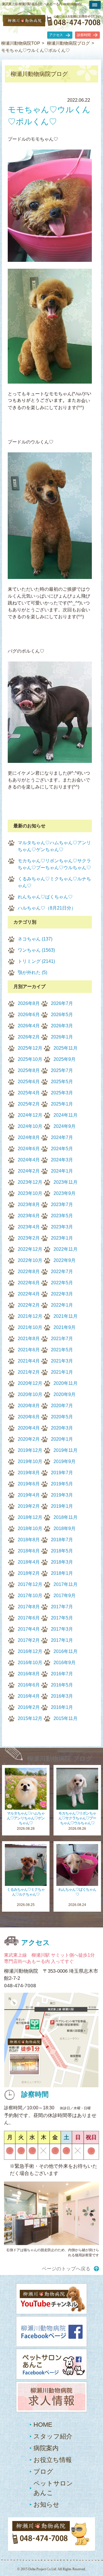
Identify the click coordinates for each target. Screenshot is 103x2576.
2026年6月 (29, 1015)
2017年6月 (29, 1618)
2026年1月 (62, 1037)
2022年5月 (62, 1283)
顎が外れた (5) (32, 972)
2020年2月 (29, 1439)
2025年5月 (62, 1082)
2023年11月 (66, 1182)
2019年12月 (30, 1450)
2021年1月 (62, 1372)
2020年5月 (62, 1417)
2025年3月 (62, 1093)
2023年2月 (29, 1238)
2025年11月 (66, 1048)
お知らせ (46, 2505)
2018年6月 (29, 1551)
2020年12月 (30, 1383)
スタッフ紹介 (53, 2436)
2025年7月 (62, 1070)
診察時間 (84, 35)
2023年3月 (62, 1227)
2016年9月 (65, 1663)
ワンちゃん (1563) (36, 950)
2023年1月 (62, 1238)
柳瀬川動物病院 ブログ (60, 1759)
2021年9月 (65, 1327)
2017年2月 (29, 1640)
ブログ (43, 2472)
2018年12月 (30, 1517)
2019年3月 (62, 1495)
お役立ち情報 (53, 2460)
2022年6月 (29, 1283)
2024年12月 (30, 1115)
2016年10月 (30, 1663)
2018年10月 (30, 1528)
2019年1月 (62, 1506)
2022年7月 (62, 1272)
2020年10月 (30, 1394)
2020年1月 (62, 1439)
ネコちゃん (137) (35, 939)
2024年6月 (29, 1149)
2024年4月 (29, 1160)
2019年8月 (29, 1473)
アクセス (56, 35)
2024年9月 (65, 1126)
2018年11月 (66, 1517)
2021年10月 (30, 1327)
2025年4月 (29, 1093)
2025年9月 (65, 1059)
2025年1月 (62, 1104)
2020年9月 (65, 1394)
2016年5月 (62, 1685)
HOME (43, 2425)
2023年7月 (62, 1204)
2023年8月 (29, 1204)
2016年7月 (62, 1674)
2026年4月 (29, 1026)
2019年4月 (29, 1495)
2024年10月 (30, 1126)
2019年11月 (66, 1450)
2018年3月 (62, 1562)
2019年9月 (65, 1461)
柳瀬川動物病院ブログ (68, 43)
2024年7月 (62, 1137)
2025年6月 (29, 1082)
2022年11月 (66, 1249)
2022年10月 (30, 1260)
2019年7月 (62, 1473)
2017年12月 (30, 1584)
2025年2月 (29, 1104)
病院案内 (46, 2448)
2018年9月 (65, 1528)
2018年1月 (62, 1573)
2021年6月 (29, 1350)
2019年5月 (62, 1484)
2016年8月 (29, 1674)
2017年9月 (65, 1596)
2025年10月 (30, 1059)
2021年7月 (62, 1339)
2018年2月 (29, 1573)
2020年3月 (62, 1428)
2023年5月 (62, 1216)
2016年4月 (29, 1696)
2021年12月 (30, 1316)
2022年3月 (62, 1294)
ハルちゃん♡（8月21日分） (47, 908)
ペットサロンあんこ (53, 2488)
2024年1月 (62, 1171)
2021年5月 (62, 1350)
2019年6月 (29, 1484)
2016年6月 (29, 1685)
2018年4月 (29, 1562)
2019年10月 (30, 1461)
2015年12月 (30, 1718)
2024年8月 (29, 1137)
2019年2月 (29, 1506)
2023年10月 (30, 1193)
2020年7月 (62, 1406)
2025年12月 (30, 1048)
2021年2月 (29, 1372)
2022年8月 (29, 1272)
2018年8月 (29, 1540)
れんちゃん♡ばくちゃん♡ (45, 897)
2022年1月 (62, 1305)
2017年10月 (30, 1596)
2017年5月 (62, 1618)
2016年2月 (29, 1707)
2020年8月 (29, 1406)
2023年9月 (65, 1193)
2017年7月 (62, 1607)
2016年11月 (66, 1651)
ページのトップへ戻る (66, 2269)
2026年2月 (29, 1037)
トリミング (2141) (36, 961)
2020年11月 (66, 1383)
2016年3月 (62, 1696)
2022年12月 (30, 1249)
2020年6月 (29, 1417)
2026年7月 (62, 1003)
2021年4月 (29, 1361)
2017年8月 (29, 1607)
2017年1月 (62, 1640)
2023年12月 (30, 1182)
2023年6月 (29, 1216)
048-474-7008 (20, 1986)
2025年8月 (29, 1070)
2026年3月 (62, 1026)
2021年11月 (66, 1316)
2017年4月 (29, 1629)
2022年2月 (29, 1305)
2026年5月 (62, 1015)
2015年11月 (66, 1718)
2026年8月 (29, 1003)
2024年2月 (29, 1171)
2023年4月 (29, 1227)
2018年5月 (62, 1551)
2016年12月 (30, 1651)
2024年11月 (66, 1115)
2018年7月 (62, 1540)
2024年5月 (62, 1149)
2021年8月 (29, 1339)
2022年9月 (65, 1260)
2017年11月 (66, 1584)
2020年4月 (29, 1428)
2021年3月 (62, 1361)
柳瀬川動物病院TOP (21, 43)
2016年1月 (62, 1707)
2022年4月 (29, 1294)
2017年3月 (62, 1629)
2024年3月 (62, 1160)
